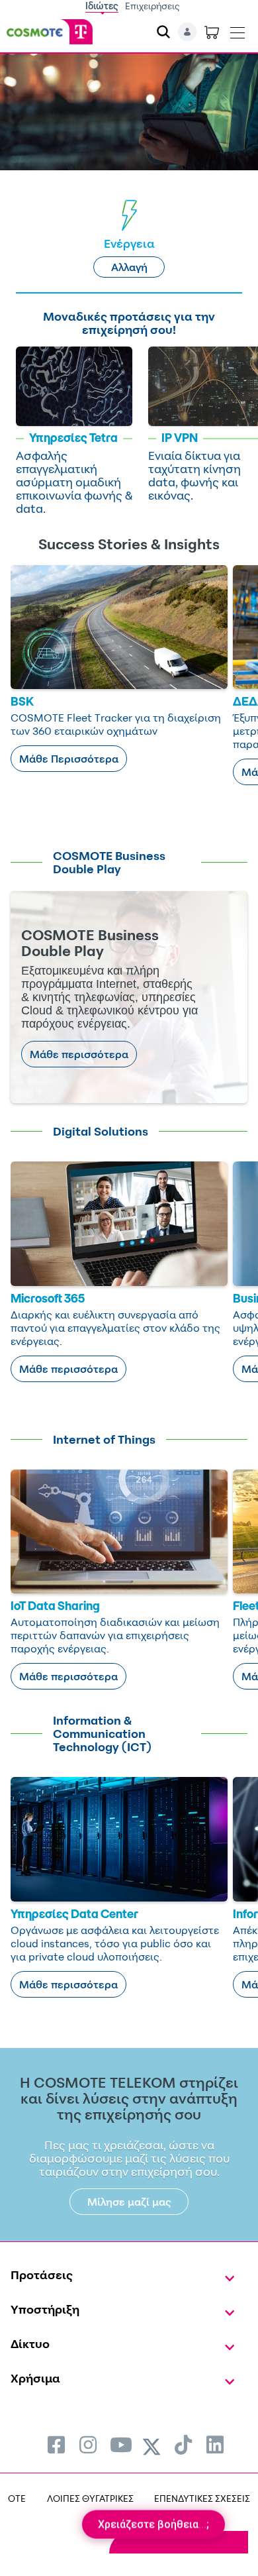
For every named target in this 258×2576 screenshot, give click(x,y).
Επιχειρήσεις (152, 6)
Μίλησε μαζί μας (129, 2202)
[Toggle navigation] (237, 30)
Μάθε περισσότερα (79, 1054)
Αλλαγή (129, 267)
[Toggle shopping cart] (212, 32)
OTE (17, 2498)
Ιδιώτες (102, 6)
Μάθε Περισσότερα (69, 759)
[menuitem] (56, 2444)
